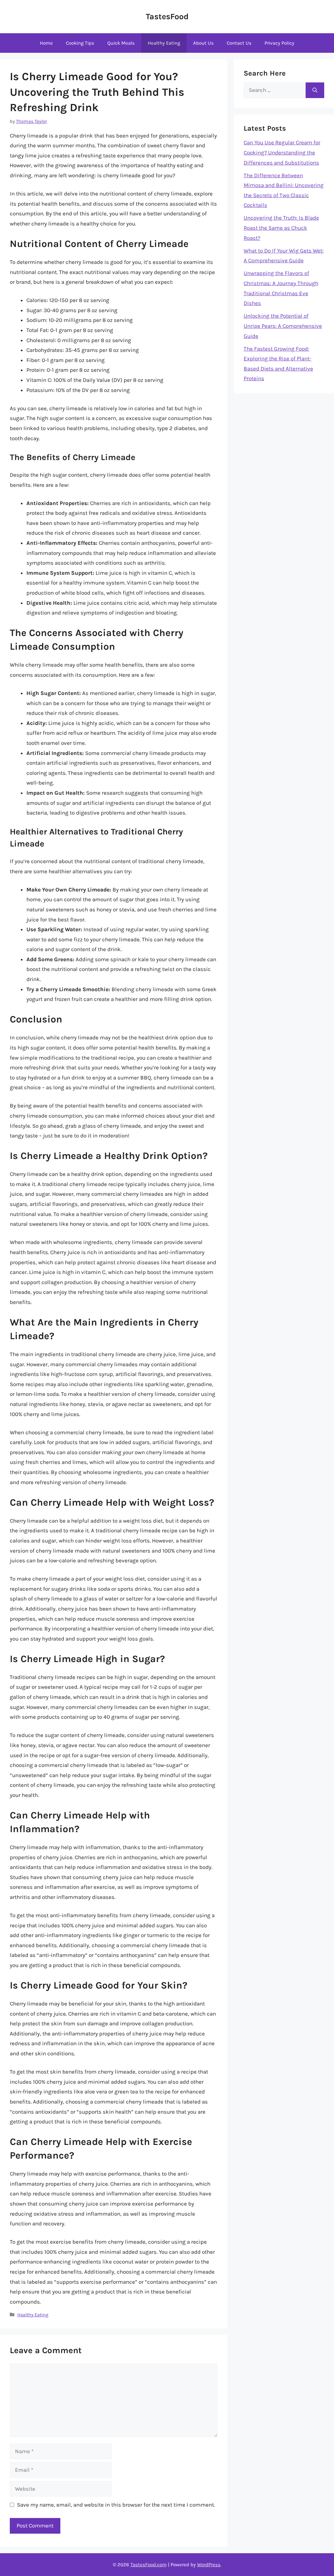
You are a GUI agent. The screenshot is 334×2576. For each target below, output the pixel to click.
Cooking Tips (80, 43)
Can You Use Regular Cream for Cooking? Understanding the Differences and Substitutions (282, 152)
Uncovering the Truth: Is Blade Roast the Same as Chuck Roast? (281, 228)
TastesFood (167, 16)
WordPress (209, 2565)
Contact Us (239, 43)
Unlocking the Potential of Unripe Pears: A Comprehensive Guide (283, 326)
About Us (203, 43)
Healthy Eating (164, 43)
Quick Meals (121, 43)
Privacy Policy (279, 43)
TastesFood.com (149, 2565)
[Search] (315, 90)
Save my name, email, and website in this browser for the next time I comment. (116, 2505)
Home (46, 43)
